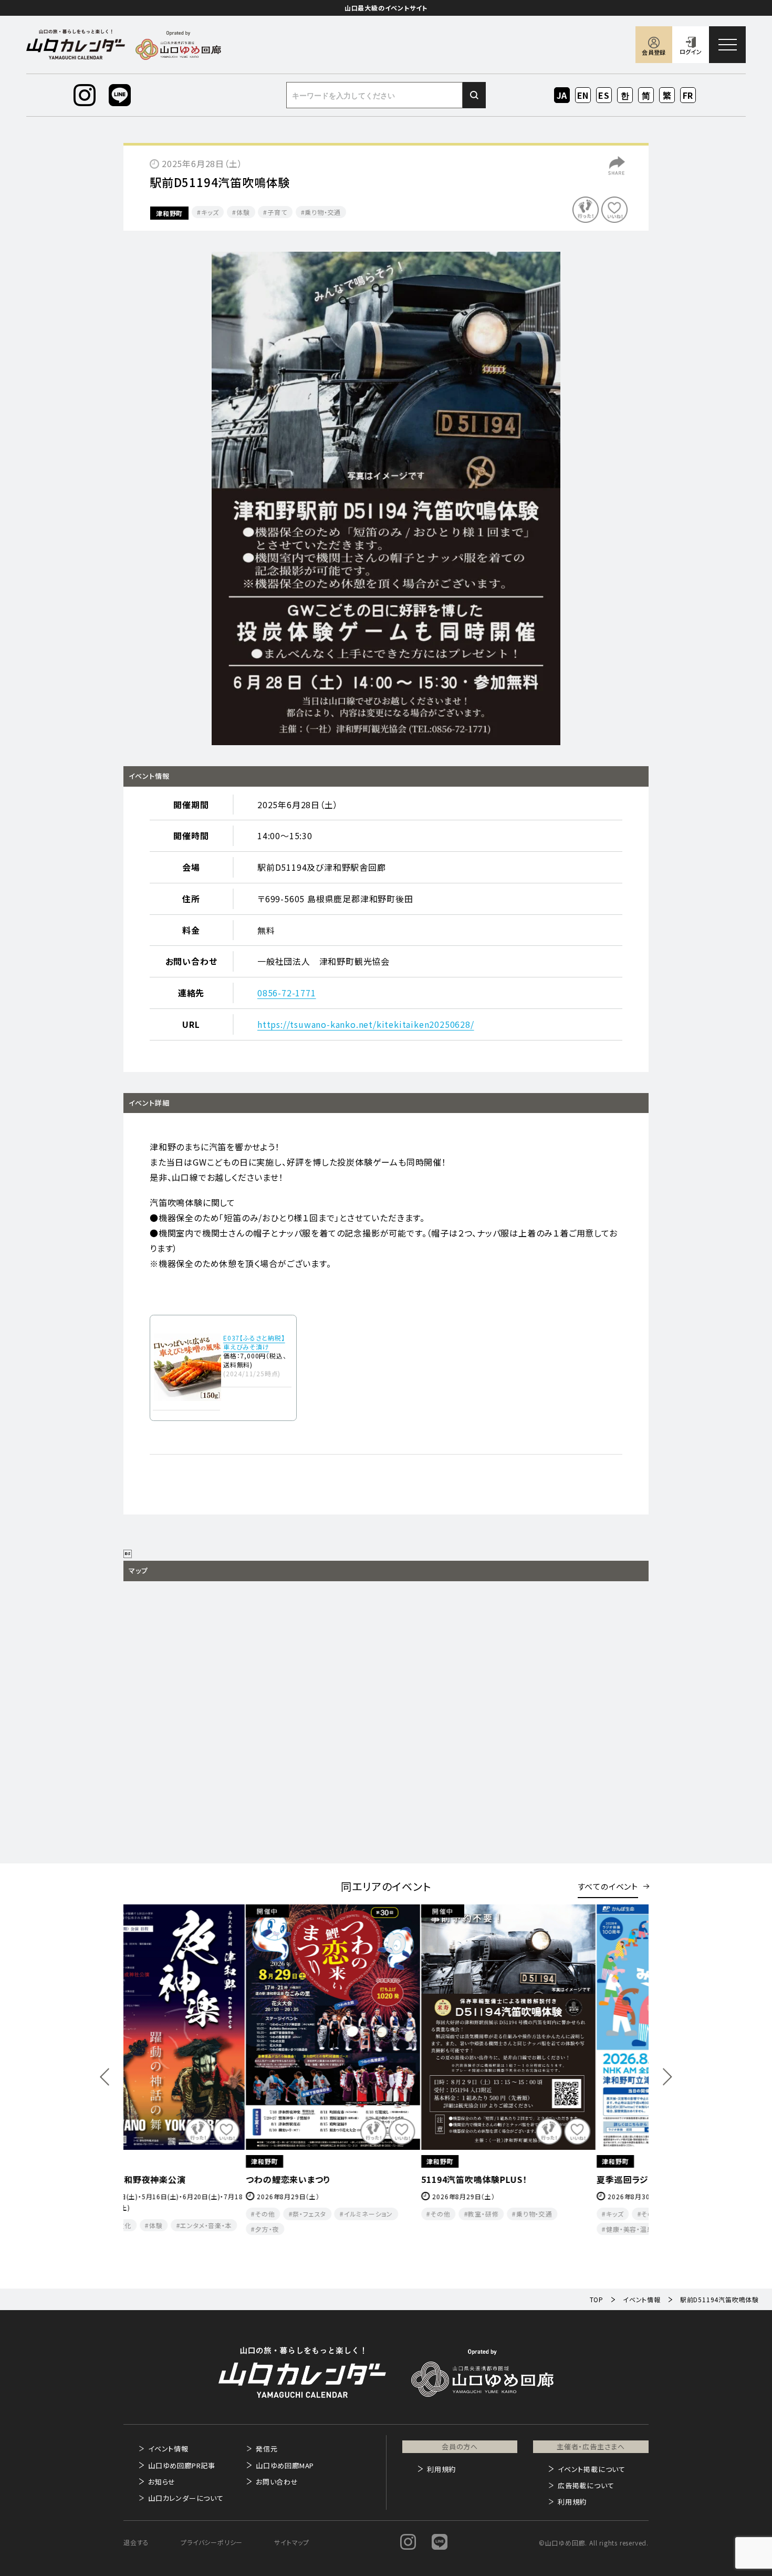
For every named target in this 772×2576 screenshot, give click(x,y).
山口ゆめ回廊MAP (285, 2465)
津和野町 (169, 213)
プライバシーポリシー (212, 2542)
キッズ (210, 212)
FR (688, 95)
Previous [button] (105, 2077)
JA (562, 95)
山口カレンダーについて (186, 2498)
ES (604, 95)
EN (583, 95)
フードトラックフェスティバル (530, 2179)
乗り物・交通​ (323, 212)
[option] (386, 498)
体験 (243, 212)
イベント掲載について (592, 2469)
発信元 (267, 2449)
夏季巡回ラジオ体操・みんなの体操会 (371, 2179)
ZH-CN (646, 96)
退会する (136, 2542)
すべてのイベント (608, 1886)
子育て (277, 212)
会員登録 (654, 52)
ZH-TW (667, 96)
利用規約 (441, 2469)
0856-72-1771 (287, 993)
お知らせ (162, 2482)
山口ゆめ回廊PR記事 (182, 2465)
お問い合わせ (277, 2482)
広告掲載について (586, 2485)
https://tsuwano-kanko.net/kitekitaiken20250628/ (366, 1024)
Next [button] (667, 2077)
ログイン (691, 51)
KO (625, 95)
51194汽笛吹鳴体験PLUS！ (177, 2179)
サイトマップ (292, 2542)
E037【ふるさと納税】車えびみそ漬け (254, 1342)
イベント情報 (168, 2449)
